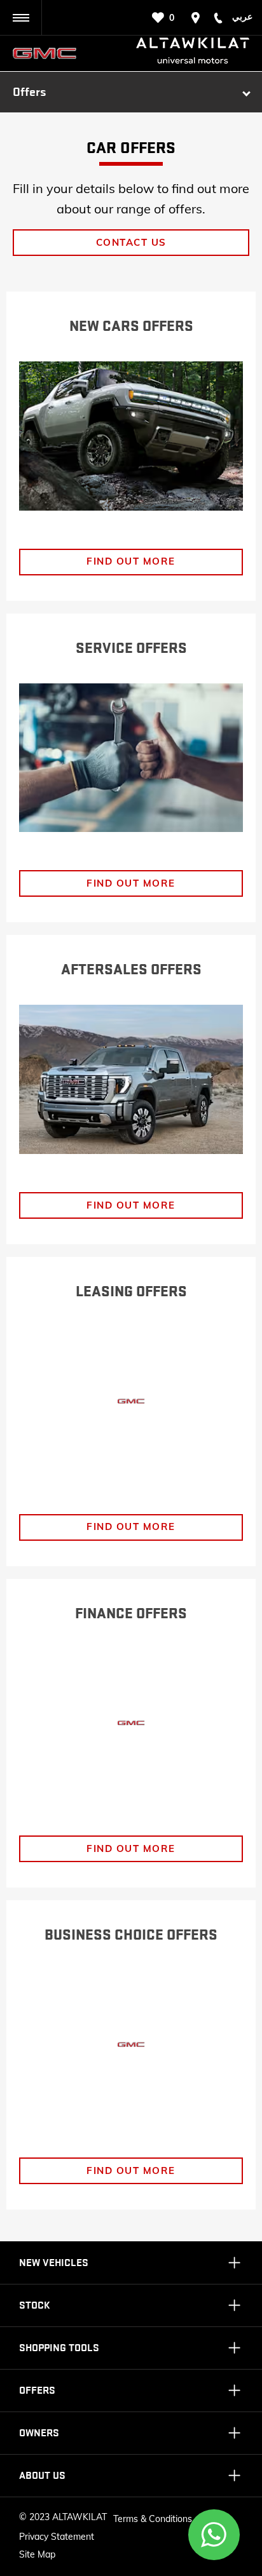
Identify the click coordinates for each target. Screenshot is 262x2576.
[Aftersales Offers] (131, 1079)
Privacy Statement (57, 2537)
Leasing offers (131, 1292)
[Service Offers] (131, 758)
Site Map (37, 2554)
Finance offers (131, 1614)
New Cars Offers (131, 326)
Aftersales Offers (131, 970)
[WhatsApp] (214, 2535)
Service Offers (131, 648)
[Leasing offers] (131, 1401)
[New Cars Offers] (131, 436)
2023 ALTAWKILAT (68, 2517)
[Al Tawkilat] (50, 53)
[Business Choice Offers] (131, 2045)
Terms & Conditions (153, 2519)
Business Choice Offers (131, 1935)
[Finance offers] (131, 1723)
